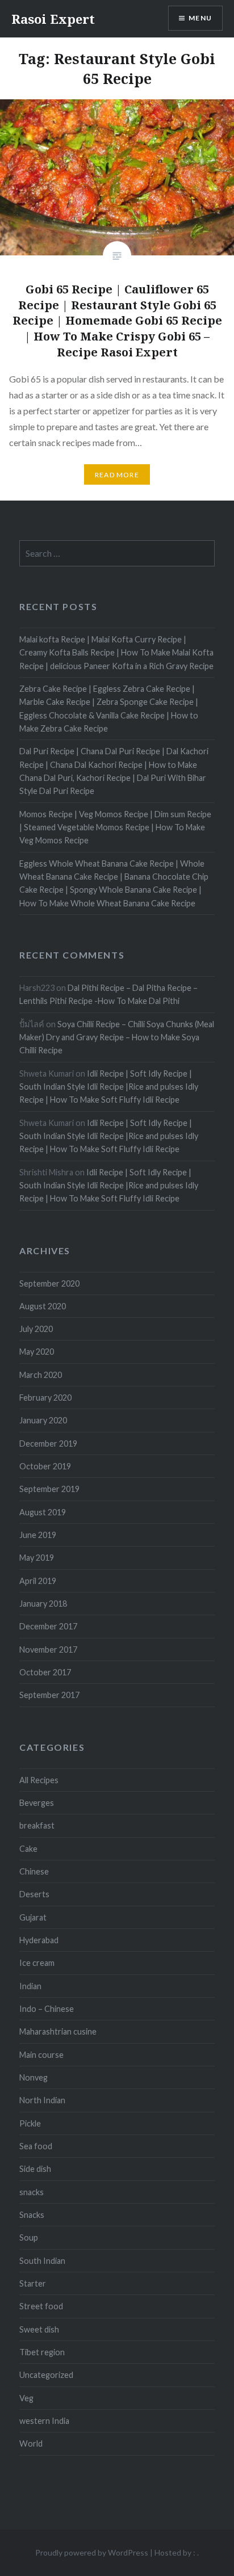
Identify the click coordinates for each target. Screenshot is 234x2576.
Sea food (36, 2146)
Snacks (32, 2215)
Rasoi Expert (53, 19)
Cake (28, 1849)
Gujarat (33, 1917)
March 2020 (41, 1375)
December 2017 (48, 1626)
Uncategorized (46, 2375)
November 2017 (48, 1650)
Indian (30, 1986)
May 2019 (37, 1558)
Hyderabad (39, 1940)
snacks (32, 2192)
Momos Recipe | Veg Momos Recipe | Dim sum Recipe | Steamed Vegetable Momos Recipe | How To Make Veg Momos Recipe (115, 827)
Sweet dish (39, 2329)
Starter (33, 2283)
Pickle (30, 2123)
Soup (29, 2237)
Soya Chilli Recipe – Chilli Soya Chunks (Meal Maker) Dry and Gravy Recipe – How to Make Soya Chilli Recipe (117, 1037)
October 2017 (45, 1672)
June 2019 (38, 1535)
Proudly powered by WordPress (92, 2552)
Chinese (34, 1871)
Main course (41, 2055)
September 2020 (49, 1283)
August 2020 (43, 1306)
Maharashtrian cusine (58, 2031)
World (31, 2443)
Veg (26, 2398)
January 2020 (43, 1420)
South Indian (42, 2261)
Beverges (37, 1803)
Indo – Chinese (47, 2009)
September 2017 (49, 1695)
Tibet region (42, 2352)
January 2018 (43, 1604)
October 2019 (45, 1466)
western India (44, 2421)
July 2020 (36, 1329)
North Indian (42, 2100)
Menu (200, 18)
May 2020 (37, 1352)
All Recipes (39, 1780)
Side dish (35, 2169)
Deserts (34, 1894)
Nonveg (34, 2077)
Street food (41, 2306)
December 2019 (48, 1444)
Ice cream (37, 1963)
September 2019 (49, 1489)
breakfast (37, 1825)
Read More (117, 475)
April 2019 (38, 1581)
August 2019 (43, 1512)
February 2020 (45, 1398)
